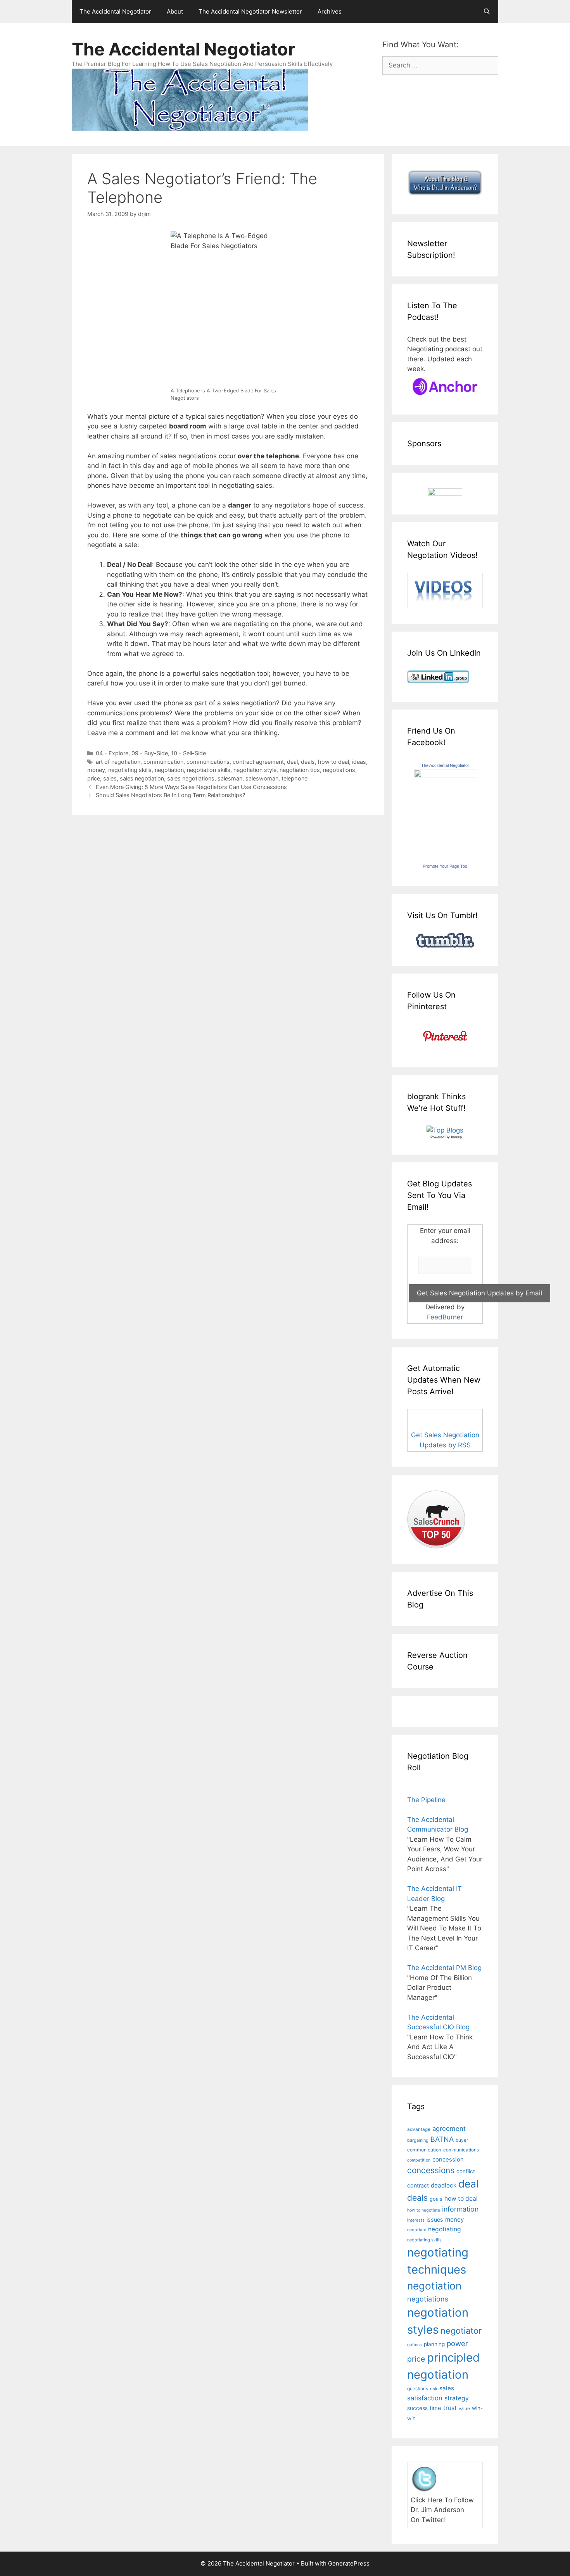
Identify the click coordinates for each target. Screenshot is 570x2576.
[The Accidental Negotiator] (445, 775)
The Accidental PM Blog (444, 1968)
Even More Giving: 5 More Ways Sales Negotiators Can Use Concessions (191, 787)
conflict (466, 2171)
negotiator (461, 2331)
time (435, 2408)
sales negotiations (191, 778)
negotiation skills (209, 770)
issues (435, 2219)
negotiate (417, 2230)
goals (436, 2199)
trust (450, 2408)
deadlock (444, 2185)
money (96, 770)
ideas (359, 762)
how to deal (333, 762)
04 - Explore (112, 753)
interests (416, 2220)
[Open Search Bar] (487, 12)
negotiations (339, 770)
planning (434, 2344)
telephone (294, 778)
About (175, 11)
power (457, 2344)
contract (418, 2185)
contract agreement (258, 762)
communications (208, 762)
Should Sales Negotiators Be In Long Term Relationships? (170, 795)
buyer (462, 2140)
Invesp (456, 1137)
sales (110, 778)
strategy (457, 2398)
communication (163, 762)
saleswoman (262, 778)
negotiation (169, 770)
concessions (431, 2170)
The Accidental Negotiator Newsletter (250, 11)
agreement (449, 2129)
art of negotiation (118, 762)
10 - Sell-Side (188, 753)
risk (434, 2389)
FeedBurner (445, 1317)
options (415, 2345)
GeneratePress (349, 2563)
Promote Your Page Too (445, 866)
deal (292, 762)
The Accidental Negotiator (115, 11)
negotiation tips (300, 770)
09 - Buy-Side (150, 753)
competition (419, 2160)
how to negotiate (424, 2210)
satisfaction (425, 2398)
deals (308, 762)
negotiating (445, 2229)
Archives (330, 11)
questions (418, 2389)
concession (448, 2159)
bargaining (418, 2140)
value (464, 2409)
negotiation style (255, 770)
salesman (230, 778)
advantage (419, 2129)
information (460, 2209)
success (417, 2408)
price (94, 778)
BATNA (442, 2139)
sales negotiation (142, 778)
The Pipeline (426, 1800)
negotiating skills (130, 770)
